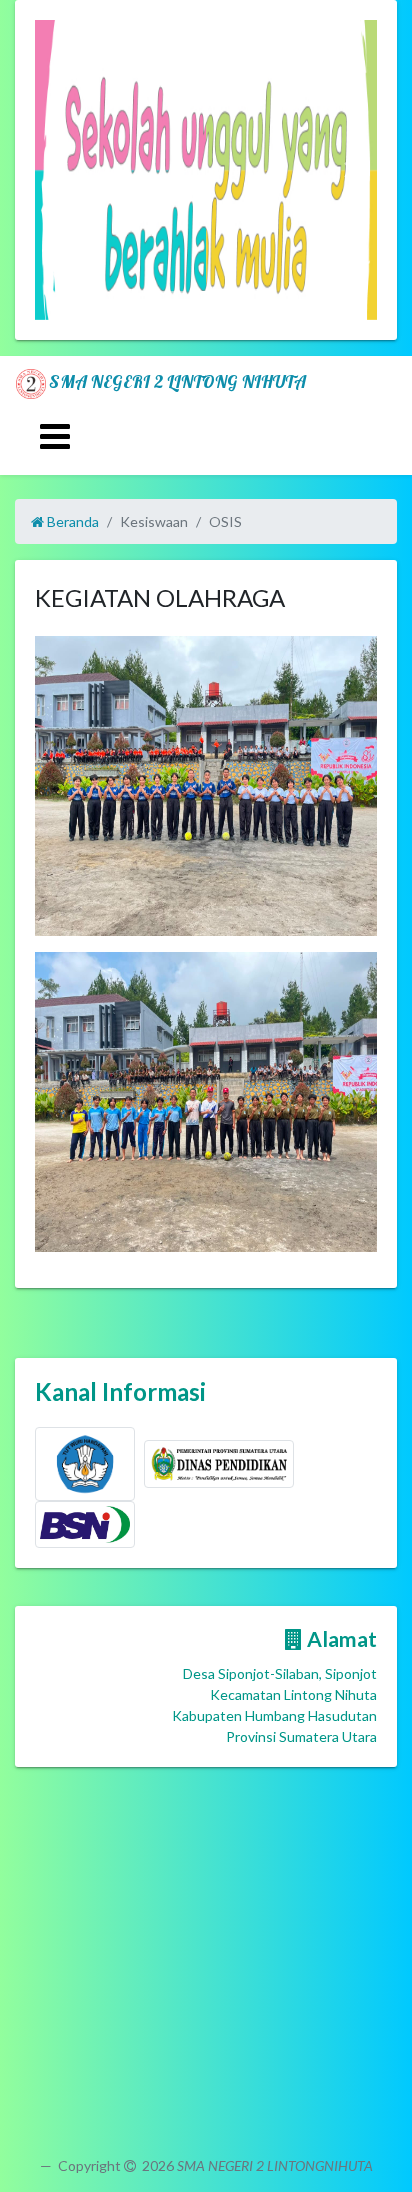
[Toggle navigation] (55, 436)
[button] (60, 170)
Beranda (71, 521)
